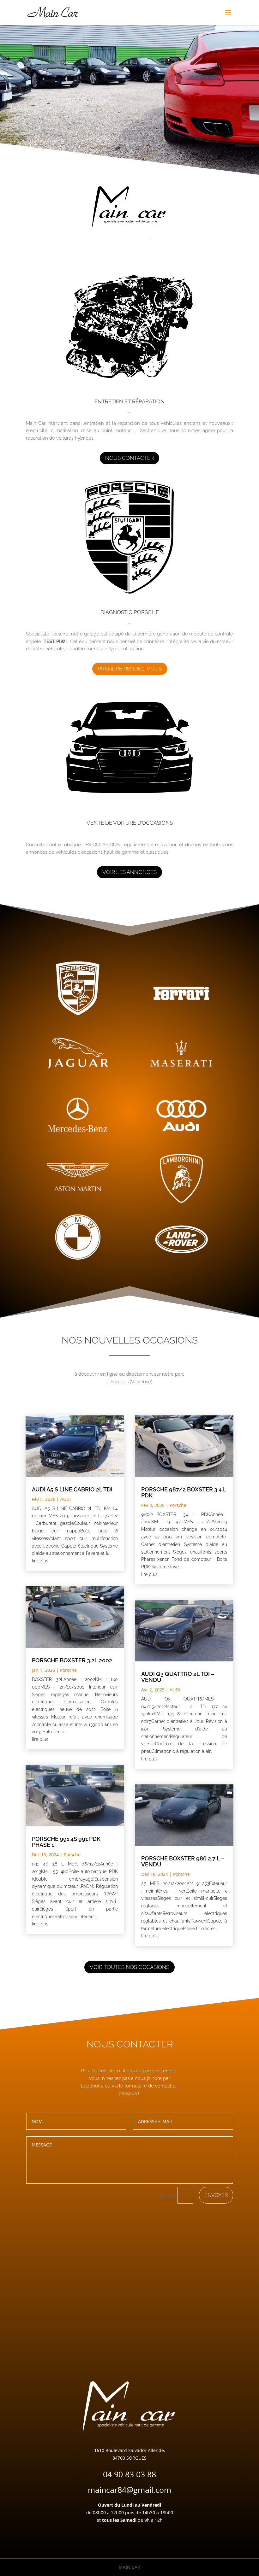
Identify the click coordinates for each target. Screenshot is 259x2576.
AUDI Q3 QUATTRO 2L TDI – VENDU (178, 1677)
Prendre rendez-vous (130, 669)
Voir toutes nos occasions (129, 1967)
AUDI (66, 1499)
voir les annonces (129, 872)
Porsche (68, 1670)
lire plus (40, 1561)
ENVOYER (216, 2195)
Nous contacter (129, 458)
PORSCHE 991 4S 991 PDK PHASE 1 (66, 1842)
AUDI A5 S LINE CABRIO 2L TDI (72, 1489)
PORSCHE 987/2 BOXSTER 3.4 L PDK (184, 1492)
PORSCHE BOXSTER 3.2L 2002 (72, 1660)
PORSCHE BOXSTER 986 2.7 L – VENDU (183, 1861)
